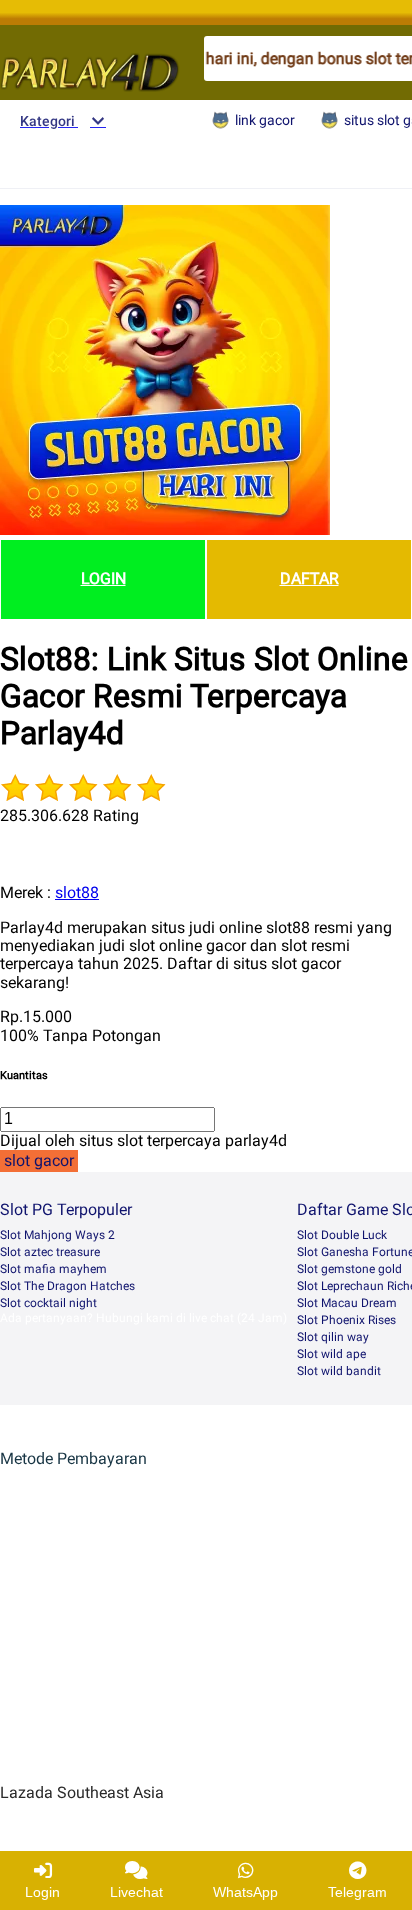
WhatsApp (245, 1892)
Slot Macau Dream (347, 1303)
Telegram (357, 1892)
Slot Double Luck (342, 1235)
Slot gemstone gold (349, 1269)
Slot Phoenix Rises (346, 1320)
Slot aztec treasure (50, 1252)
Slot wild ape (331, 1354)
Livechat (136, 1892)
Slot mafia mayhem (53, 1269)
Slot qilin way (333, 1337)
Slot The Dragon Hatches (67, 1286)
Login (42, 1892)
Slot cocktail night (48, 1303)
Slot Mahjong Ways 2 (57, 1235)
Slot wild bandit (339, 1371)
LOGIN (103, 578)
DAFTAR (309, 578)
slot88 (77, 892)
